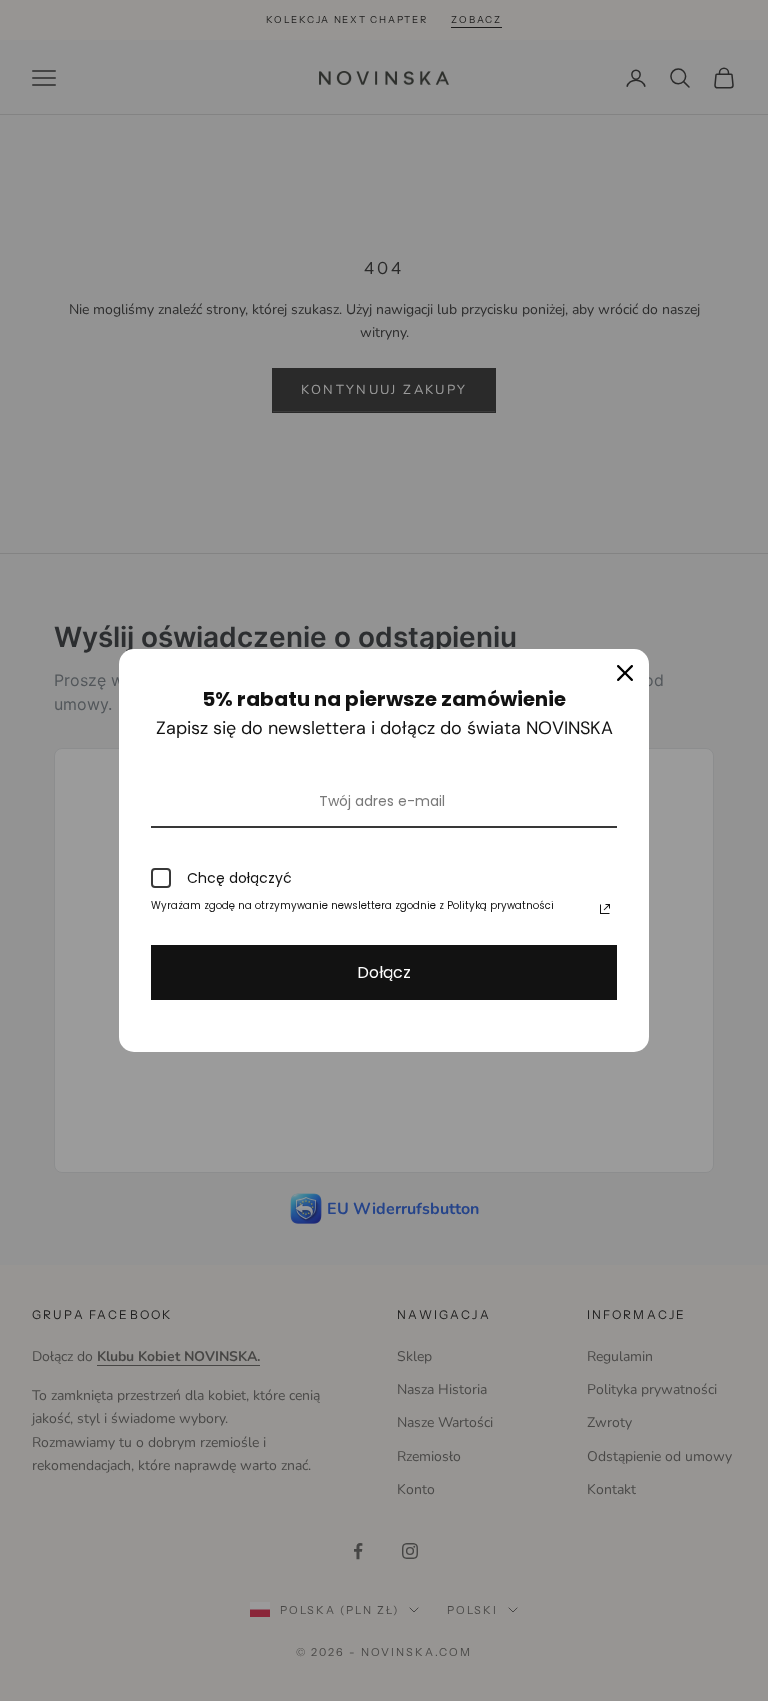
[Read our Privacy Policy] (605, 909)
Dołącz (384, 972)
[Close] (625, 673)
